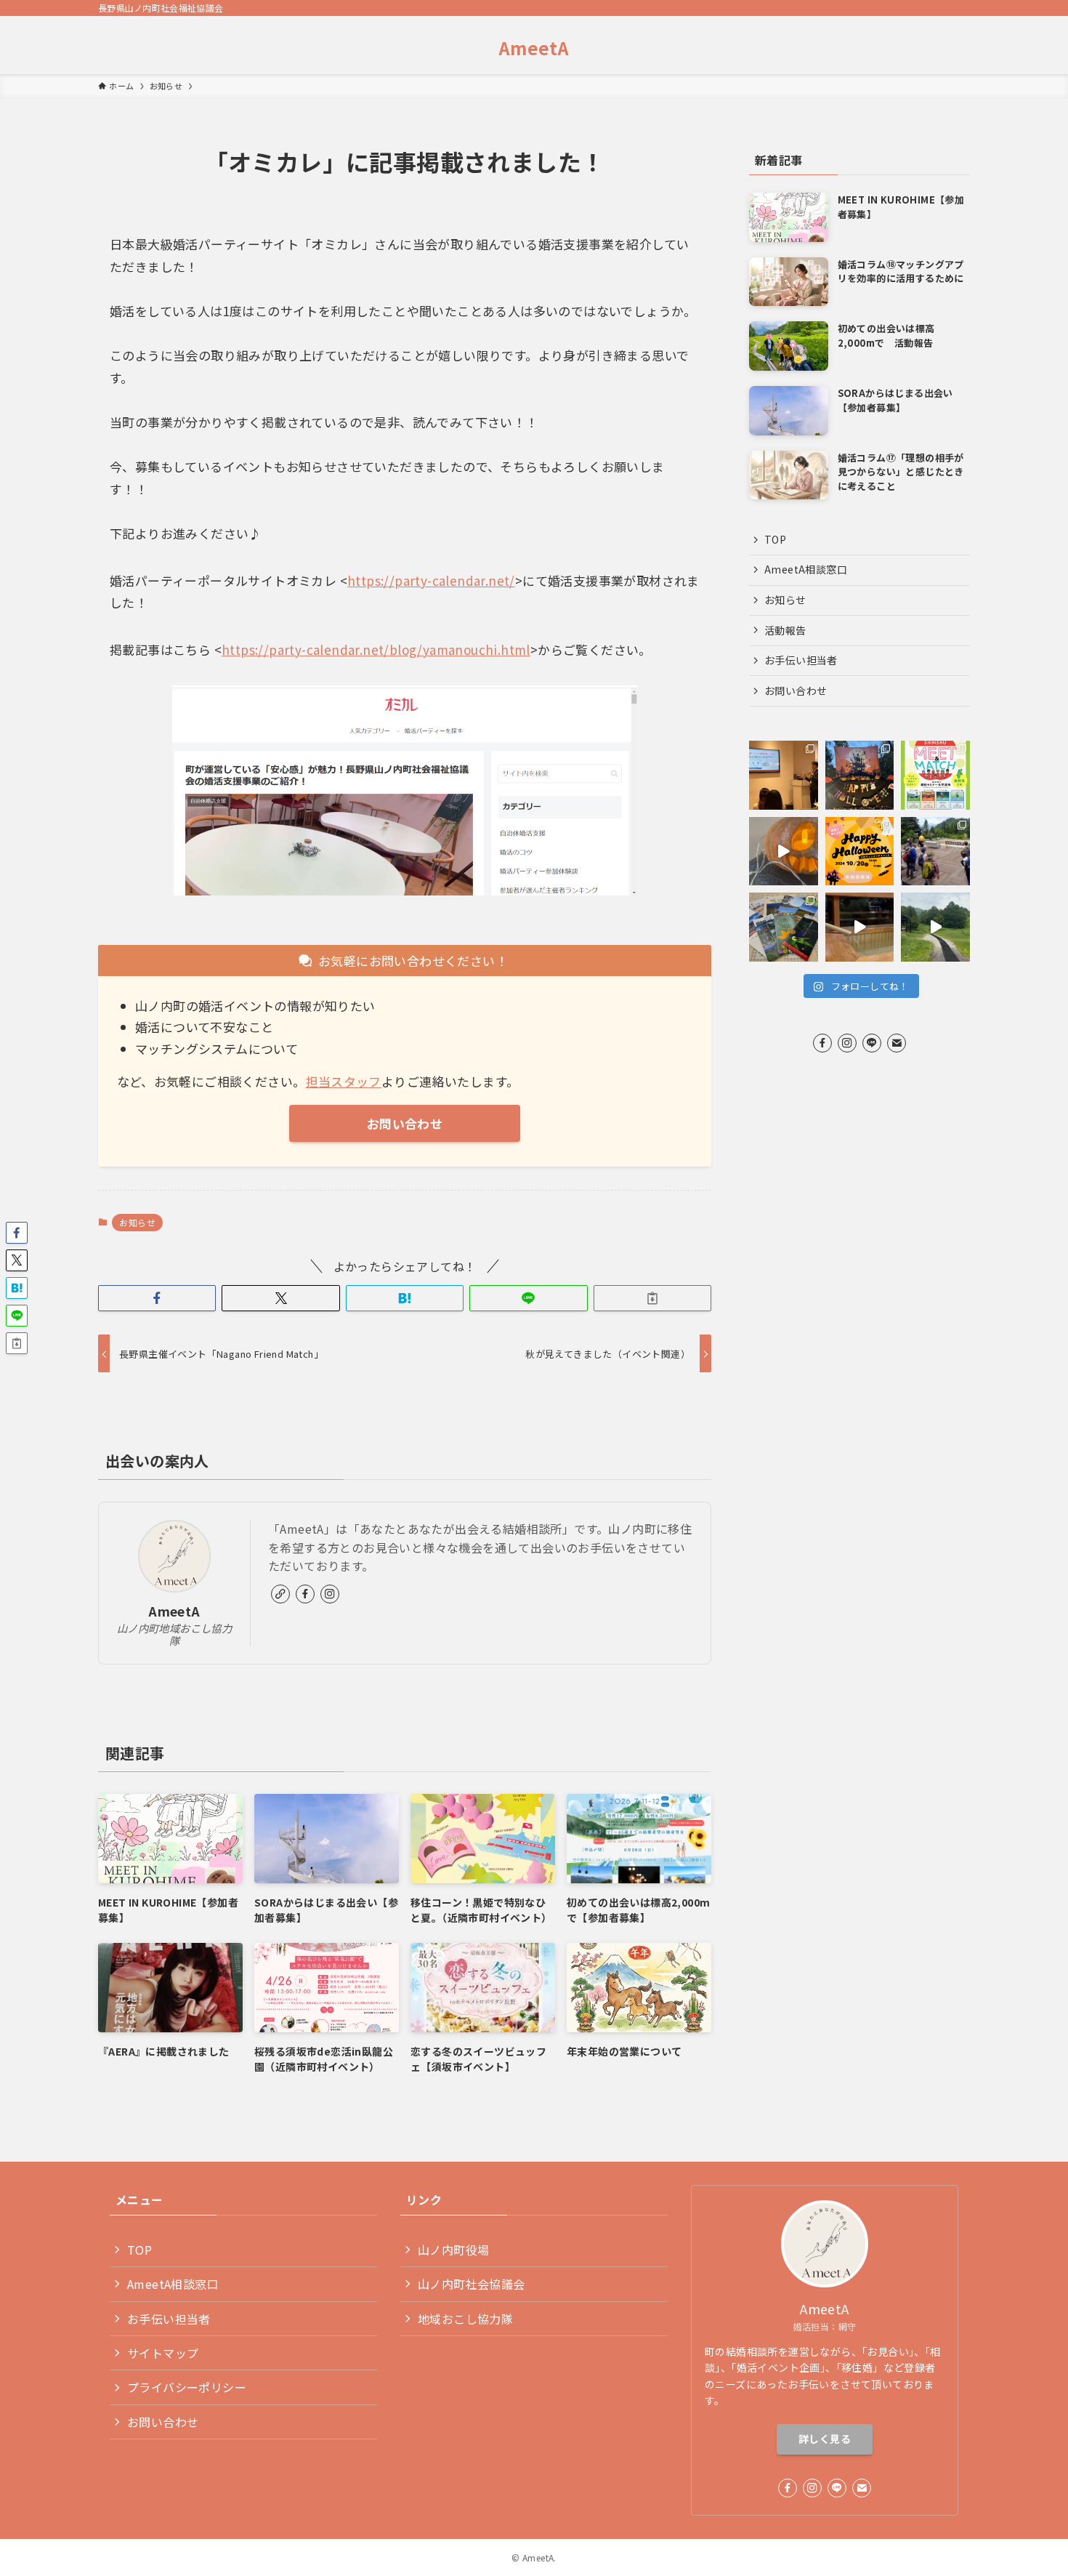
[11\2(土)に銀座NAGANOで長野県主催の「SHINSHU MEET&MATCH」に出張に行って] (784, 775)
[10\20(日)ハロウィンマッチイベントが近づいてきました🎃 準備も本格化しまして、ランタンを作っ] (784, 852)
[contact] (897, 1043)
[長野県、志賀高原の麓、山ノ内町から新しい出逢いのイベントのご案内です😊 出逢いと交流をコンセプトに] (860, 852)
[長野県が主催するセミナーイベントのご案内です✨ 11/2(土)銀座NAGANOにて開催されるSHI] (935, 775)
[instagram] (330, 1594)
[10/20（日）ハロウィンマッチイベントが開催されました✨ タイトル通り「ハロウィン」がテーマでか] (860, 775)
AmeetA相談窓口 (806, 569)
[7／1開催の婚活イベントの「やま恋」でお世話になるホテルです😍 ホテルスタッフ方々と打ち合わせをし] (860, 927)
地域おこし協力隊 (465, 2319)
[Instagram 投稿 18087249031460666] (935, 927)
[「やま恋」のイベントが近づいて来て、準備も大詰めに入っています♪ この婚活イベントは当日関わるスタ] (784, 927)
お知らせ (137, 1222)
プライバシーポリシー (187, 2387)
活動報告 (785, 630)
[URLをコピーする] (652, 1298)
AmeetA (534, 48)
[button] (157, 1298)
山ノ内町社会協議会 (472, 2284)
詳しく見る (825, 2439)
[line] (872, 1043)
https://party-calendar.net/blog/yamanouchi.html (376, 649)
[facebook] (305, 1594)
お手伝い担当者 (801, 660)
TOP (775, 539)
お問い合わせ (796, 691)
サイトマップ (163, 2353)
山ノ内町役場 (453, 2250)
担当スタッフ (344, 1081)
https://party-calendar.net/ (431, 580)
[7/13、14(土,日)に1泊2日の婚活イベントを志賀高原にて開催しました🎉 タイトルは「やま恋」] (935, 852)
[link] (280, 1594)
